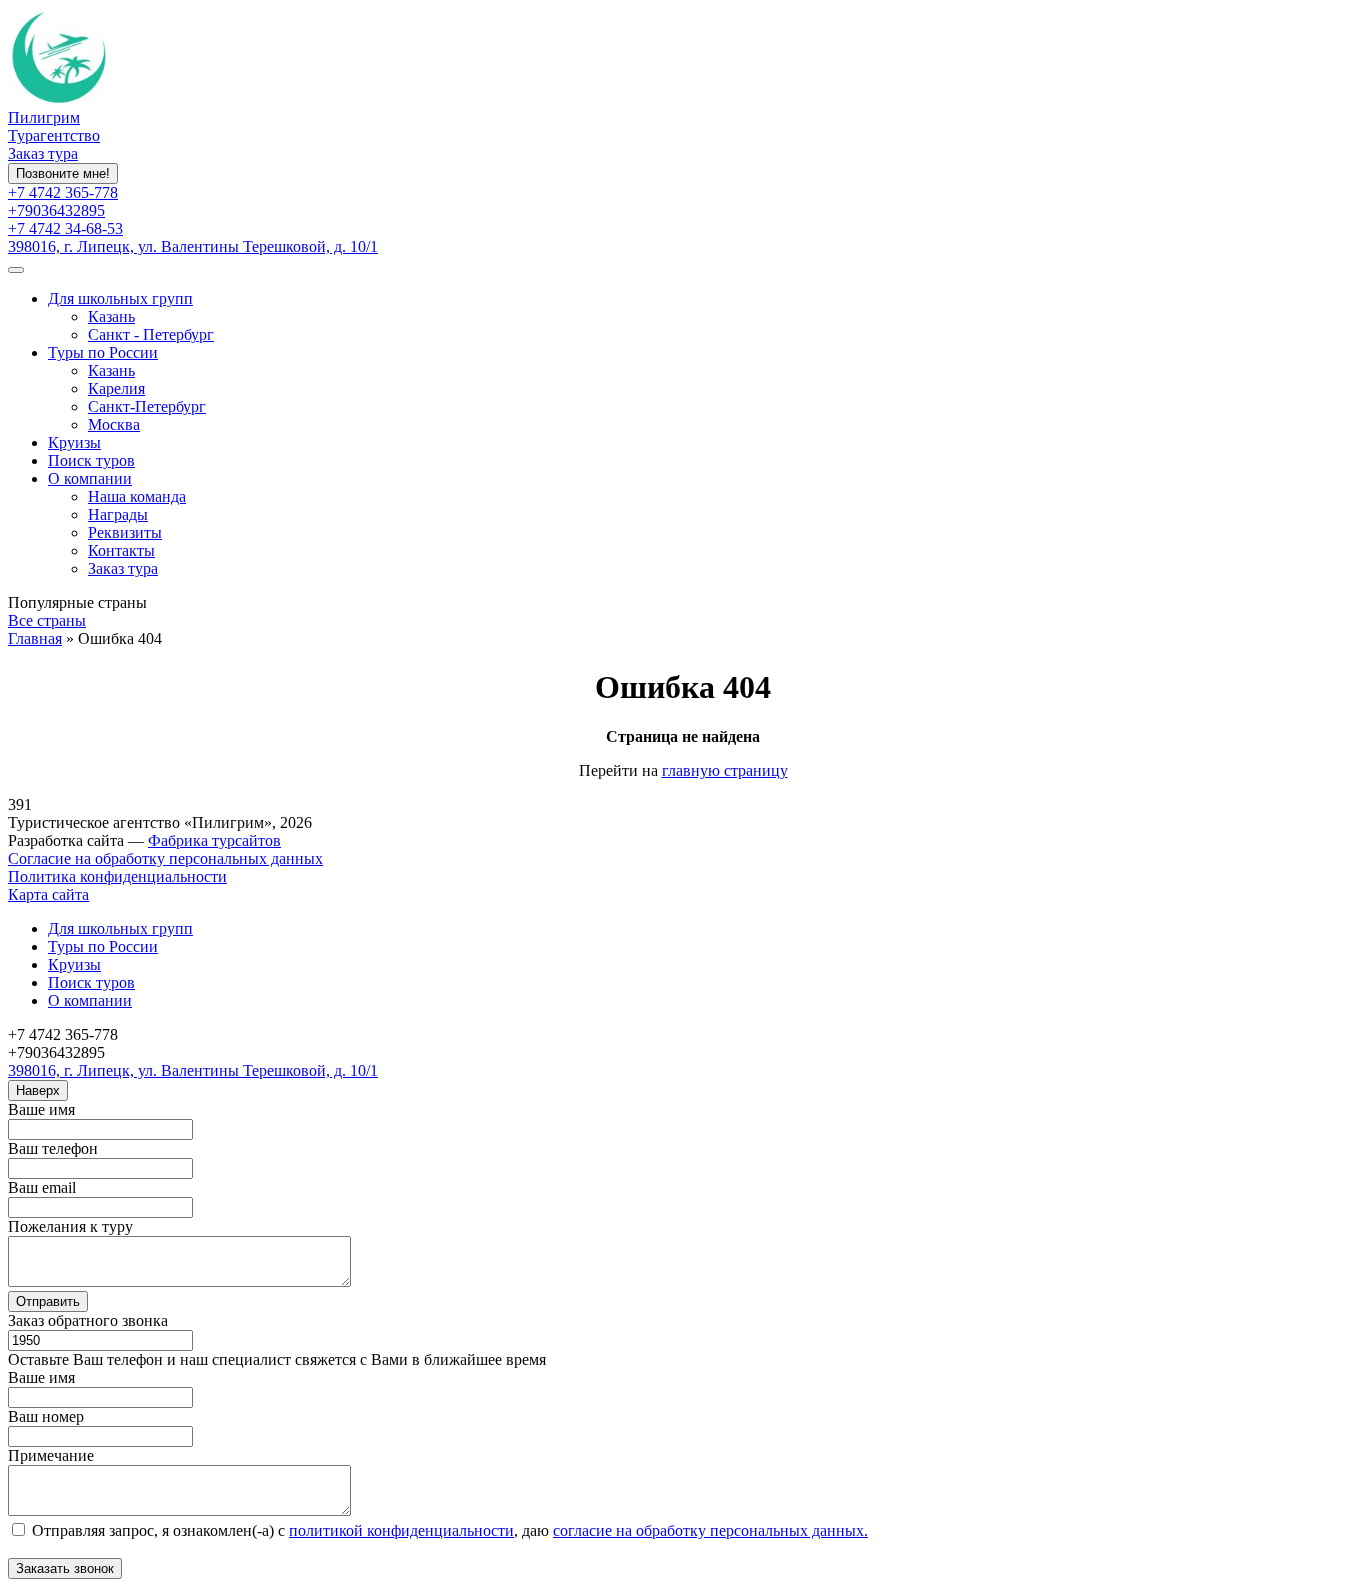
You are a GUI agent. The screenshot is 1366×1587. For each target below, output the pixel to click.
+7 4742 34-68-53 (65, 228)
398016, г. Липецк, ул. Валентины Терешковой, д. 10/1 (193, 246)
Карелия (116, 388)
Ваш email (42, 1187)
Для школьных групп (120, 298)
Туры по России (103, 352)
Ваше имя (41, 1109)
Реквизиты (125, 532)
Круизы (74, 442)
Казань (111, 316)
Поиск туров (91, 460)
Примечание (51, 1455)
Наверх (38, 1090)
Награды (118, 514)
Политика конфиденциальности (117, 876)
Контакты (121, 550)
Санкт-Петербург (147, 406)
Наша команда (137, 496)
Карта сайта (48, 894)
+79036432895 (56, 210)
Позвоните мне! (63, 173)
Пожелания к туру (70, 1226)
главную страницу (725, 770)
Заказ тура (43, 153)
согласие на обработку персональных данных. (710, 1530)
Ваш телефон (53, 1148)
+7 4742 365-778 (63, 192)
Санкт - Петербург (151, 334)
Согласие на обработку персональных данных (165, 858)
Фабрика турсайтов (214, 840)
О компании (90, 478)
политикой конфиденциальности (401, 1530)
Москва (114, 424)
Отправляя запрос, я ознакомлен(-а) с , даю (448, 1530)
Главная (35, 638)
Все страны (47, 620)
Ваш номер (46, 1416)
